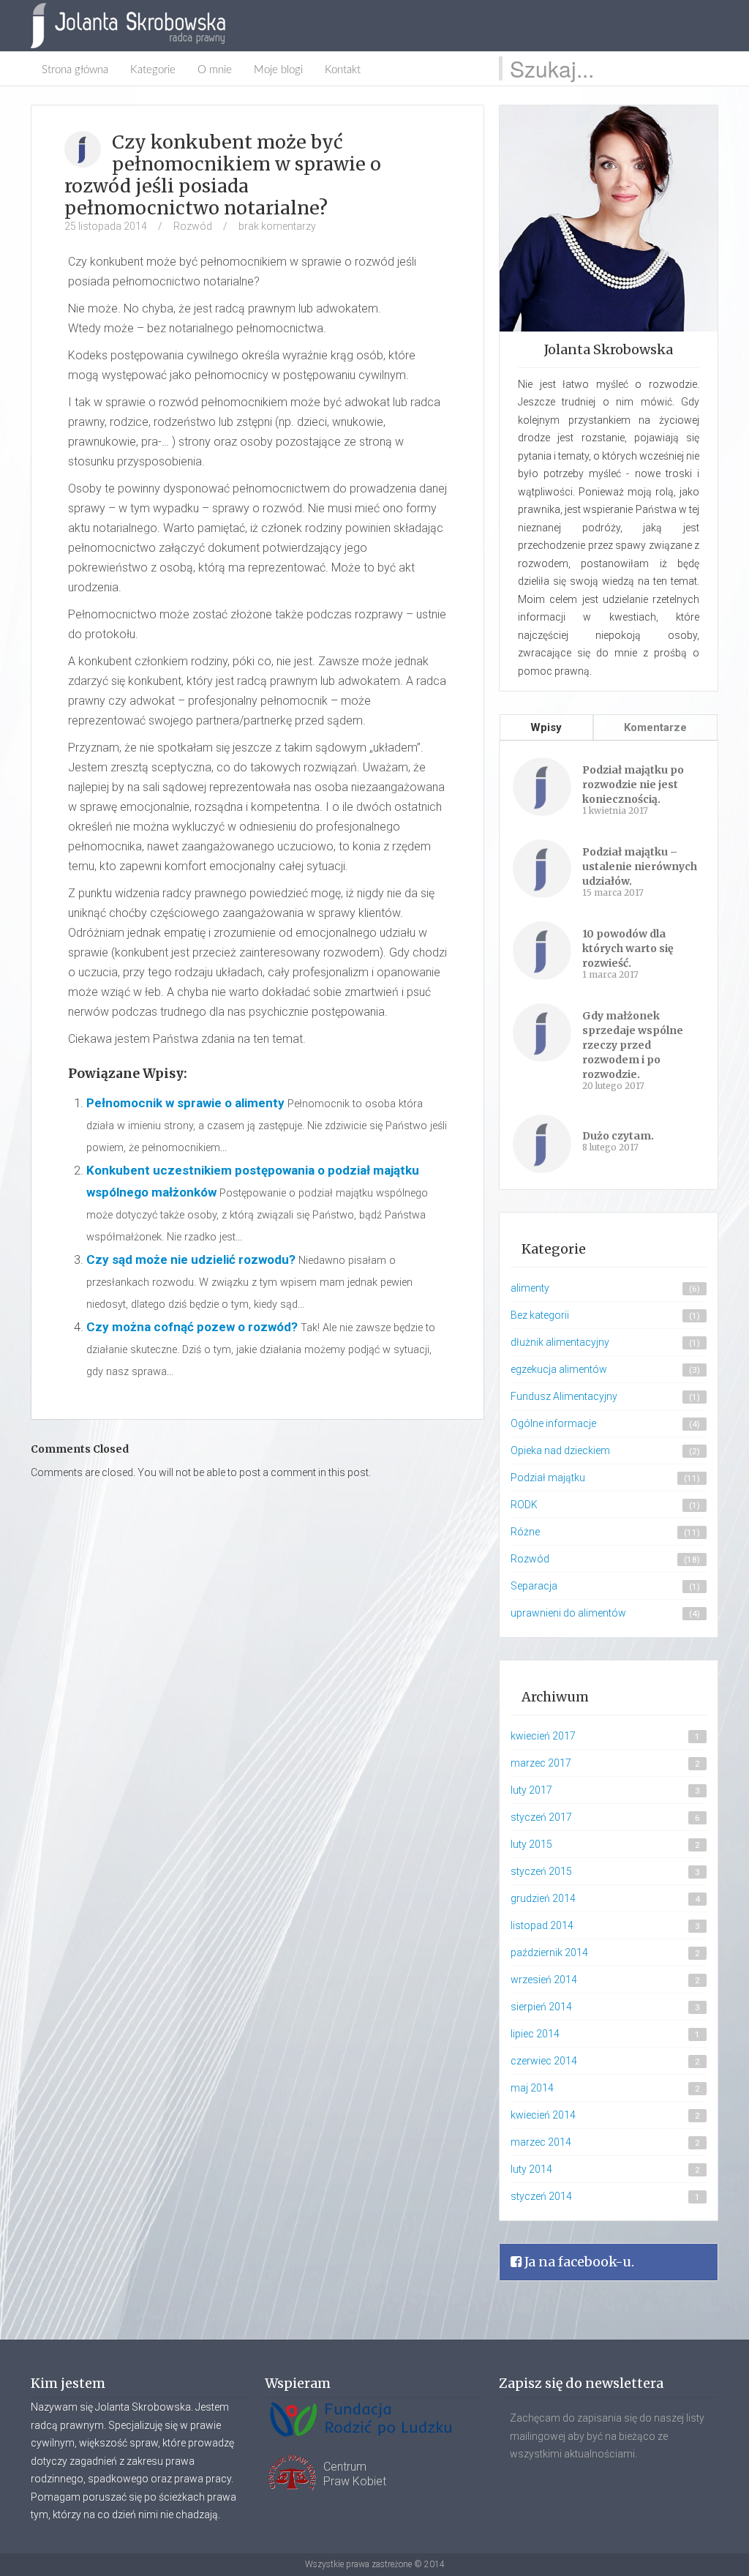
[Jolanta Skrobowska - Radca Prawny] (135, 26)
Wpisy (546, 727)
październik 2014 (549, 1952)
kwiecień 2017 (543, 1736)
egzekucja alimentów (559, 1369)
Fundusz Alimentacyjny (564, 1396)
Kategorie (153, 70)
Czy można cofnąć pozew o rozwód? (192, 1327)
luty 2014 (531, 2169)
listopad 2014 (542, 1925)
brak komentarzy (277, 226)
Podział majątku (548, 1478)
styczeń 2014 (541, 2196)
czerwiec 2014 (544, 2061)
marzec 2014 (541, 2142)
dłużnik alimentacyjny (560, 1342)
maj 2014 (532, 2088)
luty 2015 (531, 1844)
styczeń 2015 (541, 1871)
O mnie (215, 70)
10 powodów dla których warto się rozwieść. (628, 948)
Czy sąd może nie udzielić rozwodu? (191, 1259)
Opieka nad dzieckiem (560, 1450)
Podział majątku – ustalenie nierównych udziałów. (640, 866)
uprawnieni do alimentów (568, 1613)
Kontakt (343, 70)
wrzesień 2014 (544, 1980)
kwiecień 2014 (543, 2115)
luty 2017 (531, 1790)
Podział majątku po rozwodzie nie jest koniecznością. (633, 785)
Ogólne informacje (553, 1423)
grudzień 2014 (543, 1898)
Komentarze (655, 727)
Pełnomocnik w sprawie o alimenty (185, 1103)
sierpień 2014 (541, 2007)
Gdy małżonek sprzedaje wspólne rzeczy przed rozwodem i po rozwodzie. (633, 1045)
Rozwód (193, 226)
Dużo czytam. (618, 1136)
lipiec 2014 (535, 2034)
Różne (525, 1532)
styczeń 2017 (541, 1817)
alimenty (530, 1288)
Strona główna (75, 70)
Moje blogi (278, 70)
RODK (524, 1505)
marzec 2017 (541, 1763)
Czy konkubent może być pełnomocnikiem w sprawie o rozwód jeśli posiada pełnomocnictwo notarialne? (223, 175)
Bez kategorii (540, 1315)
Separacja (534, 1586)
